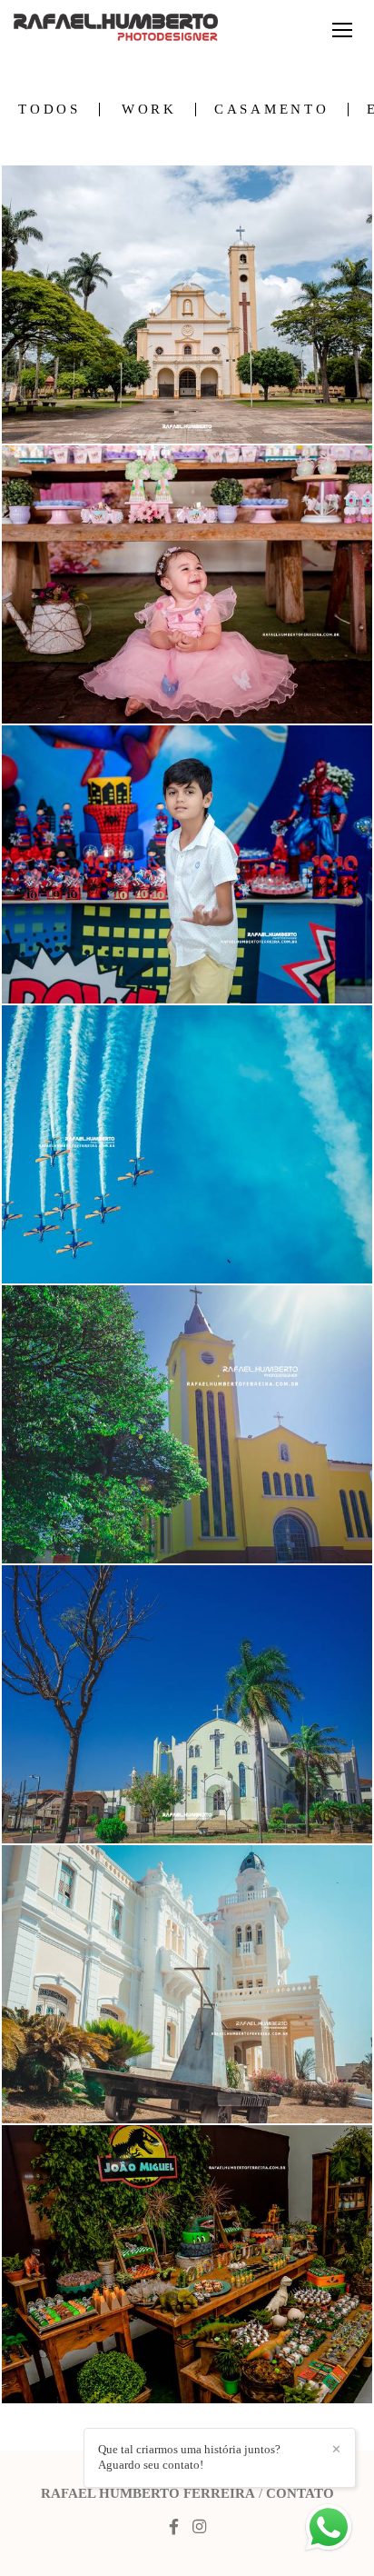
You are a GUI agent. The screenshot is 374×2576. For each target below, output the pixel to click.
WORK (149, 110)
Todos (49, 110)
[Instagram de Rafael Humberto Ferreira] (199, 2527)
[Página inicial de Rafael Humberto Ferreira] (116, 29)
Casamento (272, 110)
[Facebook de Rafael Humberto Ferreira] (174, 2527)
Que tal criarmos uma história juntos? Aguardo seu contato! (189, 2457)
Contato (300, 2494)
